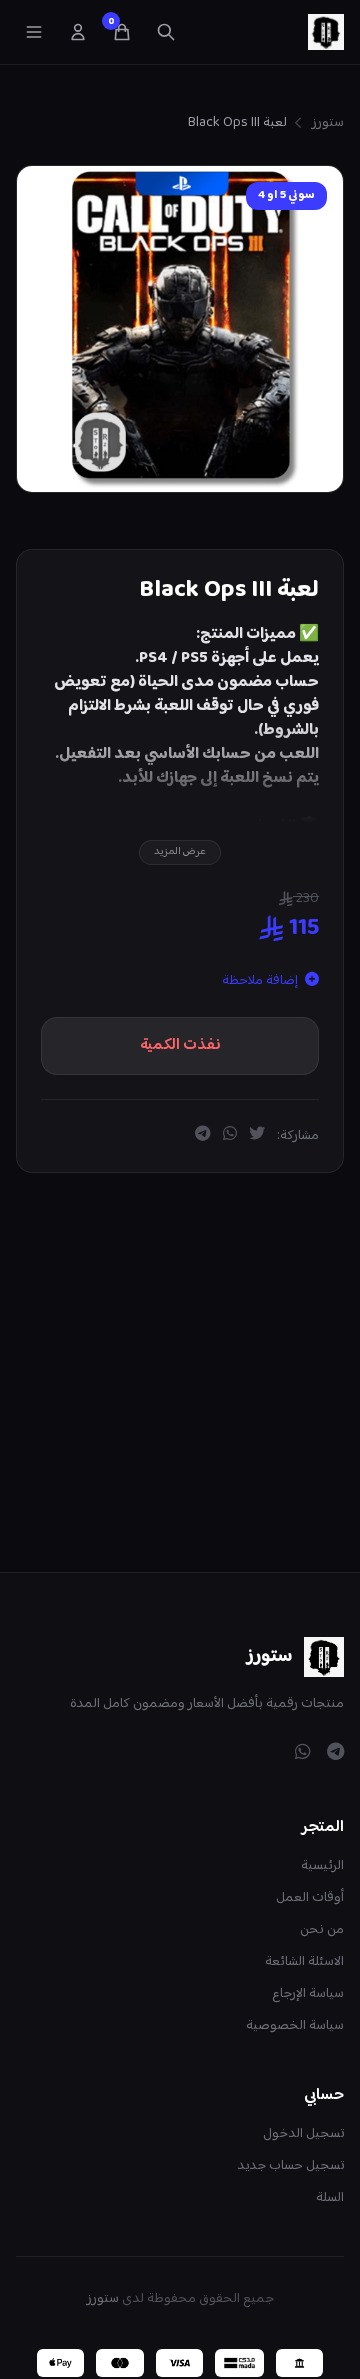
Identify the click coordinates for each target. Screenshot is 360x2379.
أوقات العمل (310, 1898)
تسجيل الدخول (303, 2134)
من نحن (322, 1930)
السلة (330, 2198)
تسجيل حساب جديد (290, 2166)
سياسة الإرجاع (308, 1994)
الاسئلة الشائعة (304, 1962)
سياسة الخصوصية (295, 2026)
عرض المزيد (180, 851)
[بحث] (166, 32)
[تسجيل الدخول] (78, 32)
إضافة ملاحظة (261, 981)
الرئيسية (322, 1866)
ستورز (327, 123)
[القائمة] (34, 32)
